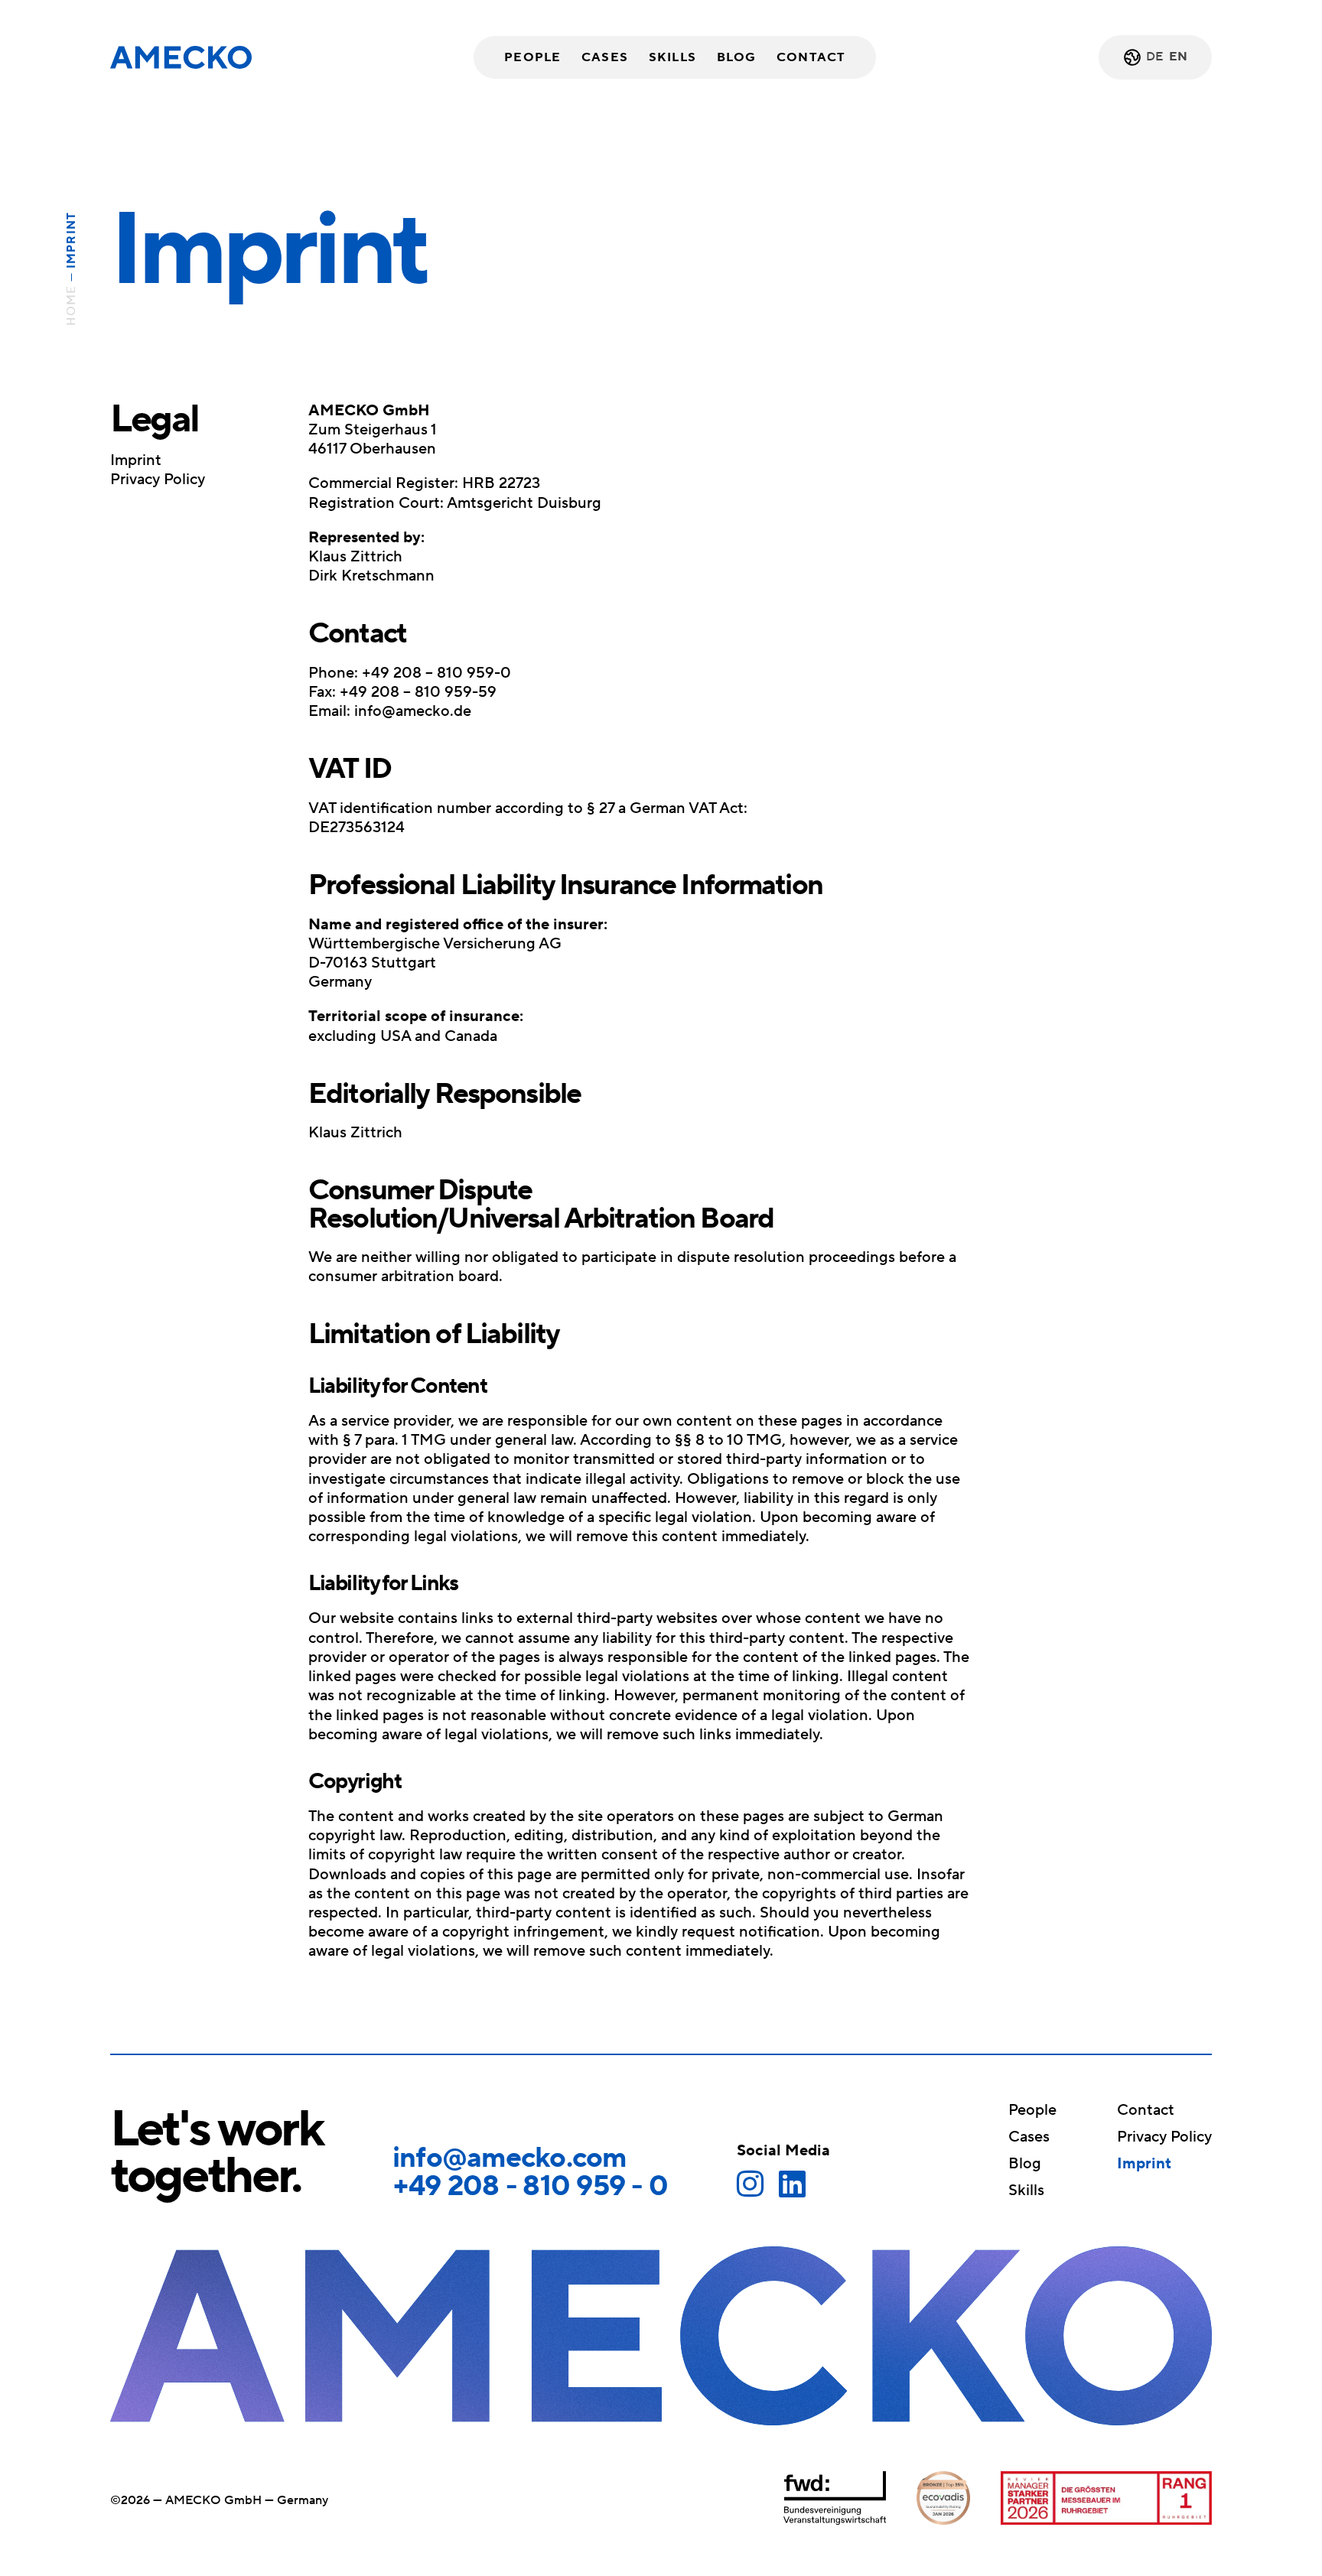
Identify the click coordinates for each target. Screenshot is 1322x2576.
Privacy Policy (158, 480)
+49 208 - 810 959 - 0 (530, 2186)
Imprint (136, 461)
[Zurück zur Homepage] (181, 57)
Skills (672, 57)
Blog (737, 57)
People (532, 57)
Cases (605, 57)
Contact (811, 57)
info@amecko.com (510, 2158)
